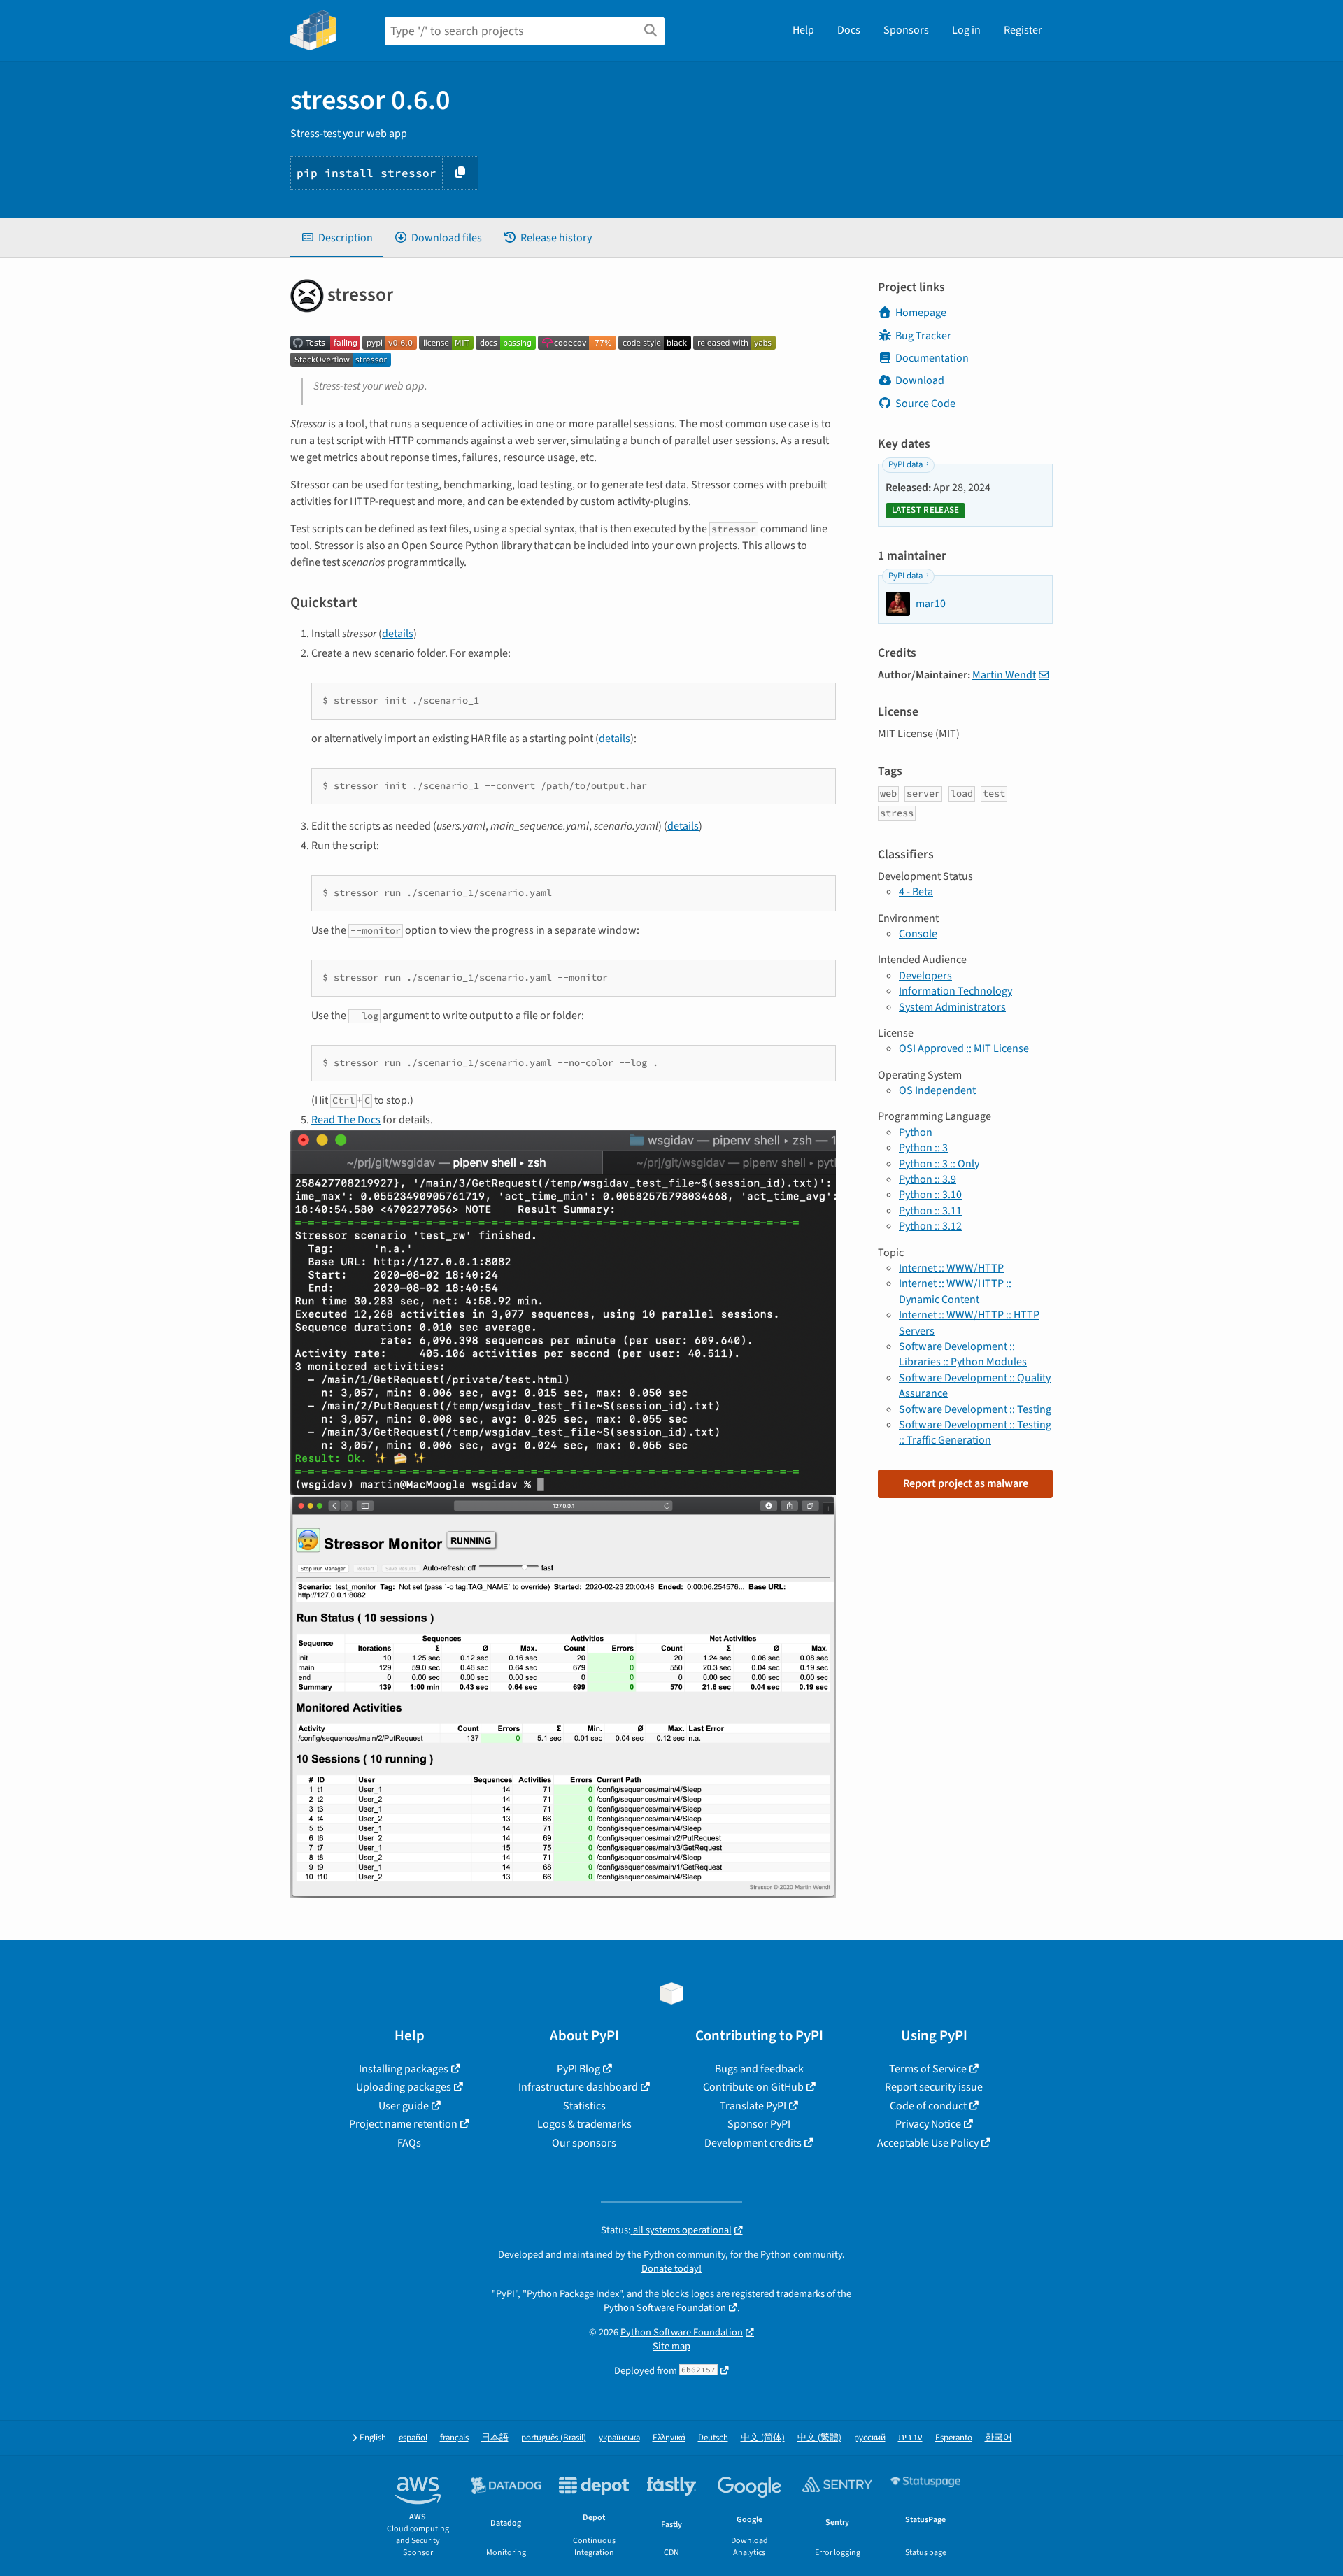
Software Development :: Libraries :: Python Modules (963, 1354)
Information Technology (955, 991)
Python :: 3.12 (930, 1226)
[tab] (337, 238)
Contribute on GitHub (753, 2087)
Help (803, 30)
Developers (925, 976)
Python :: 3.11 (930, 1211)
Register (1023, 30)
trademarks (801, 2294)
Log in (966, 30)
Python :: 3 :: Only (939, 1164)
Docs (849, 30)
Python (916, 1132)
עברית (910, 2438)
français (454, 2438)
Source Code (925, 404)
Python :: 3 (923, 1148)
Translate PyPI (753, 2106)
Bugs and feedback (759, 2069)
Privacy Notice (928, 2124)
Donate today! (671, 2269)
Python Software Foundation (665, 2308)
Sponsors (906, 30)
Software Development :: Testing (975, 1409)
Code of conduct (928, 2106)
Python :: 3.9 (928, 1179)
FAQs (409, 2143)
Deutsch (713, 2438)
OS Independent (937, 1090)
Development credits (753, 2143)
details (398, 634)
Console (918, 934)
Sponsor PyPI (759, 2124)
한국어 (999, 2438)
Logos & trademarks (584, 2124)
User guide (404, 2106)
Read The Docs (346, 1120)
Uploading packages (404, 2087)
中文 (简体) (763, 2438)
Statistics (584, 2106)
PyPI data (905, 464)
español (413, 2438)
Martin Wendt (1004, 675)
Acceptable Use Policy (928, 2143)
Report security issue (934, 2087)
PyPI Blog (578, 2069)
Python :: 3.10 (930, 1195)
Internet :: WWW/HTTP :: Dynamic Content (955, 1291)
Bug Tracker (923, 336)
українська (619, 2438)
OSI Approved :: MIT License (964, 1048)
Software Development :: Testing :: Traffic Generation (975, 1432)
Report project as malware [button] (966, 1483)
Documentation (932, 358)
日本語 (495, 2438)
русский (870, 2438)
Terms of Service (928, 2069)
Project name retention (403, 2124)
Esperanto (954, 2438)
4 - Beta (916, 892)
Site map (671, 2346)
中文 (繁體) (819, 2438)
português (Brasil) (554, 2438)
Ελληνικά (669, 2438)
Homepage (921, 313)
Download (920, 380)
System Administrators (952, 1007)
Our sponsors (584, 2143)
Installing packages (404, 2069)
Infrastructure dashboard (578, 2087)
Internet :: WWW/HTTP (951, 1268)
